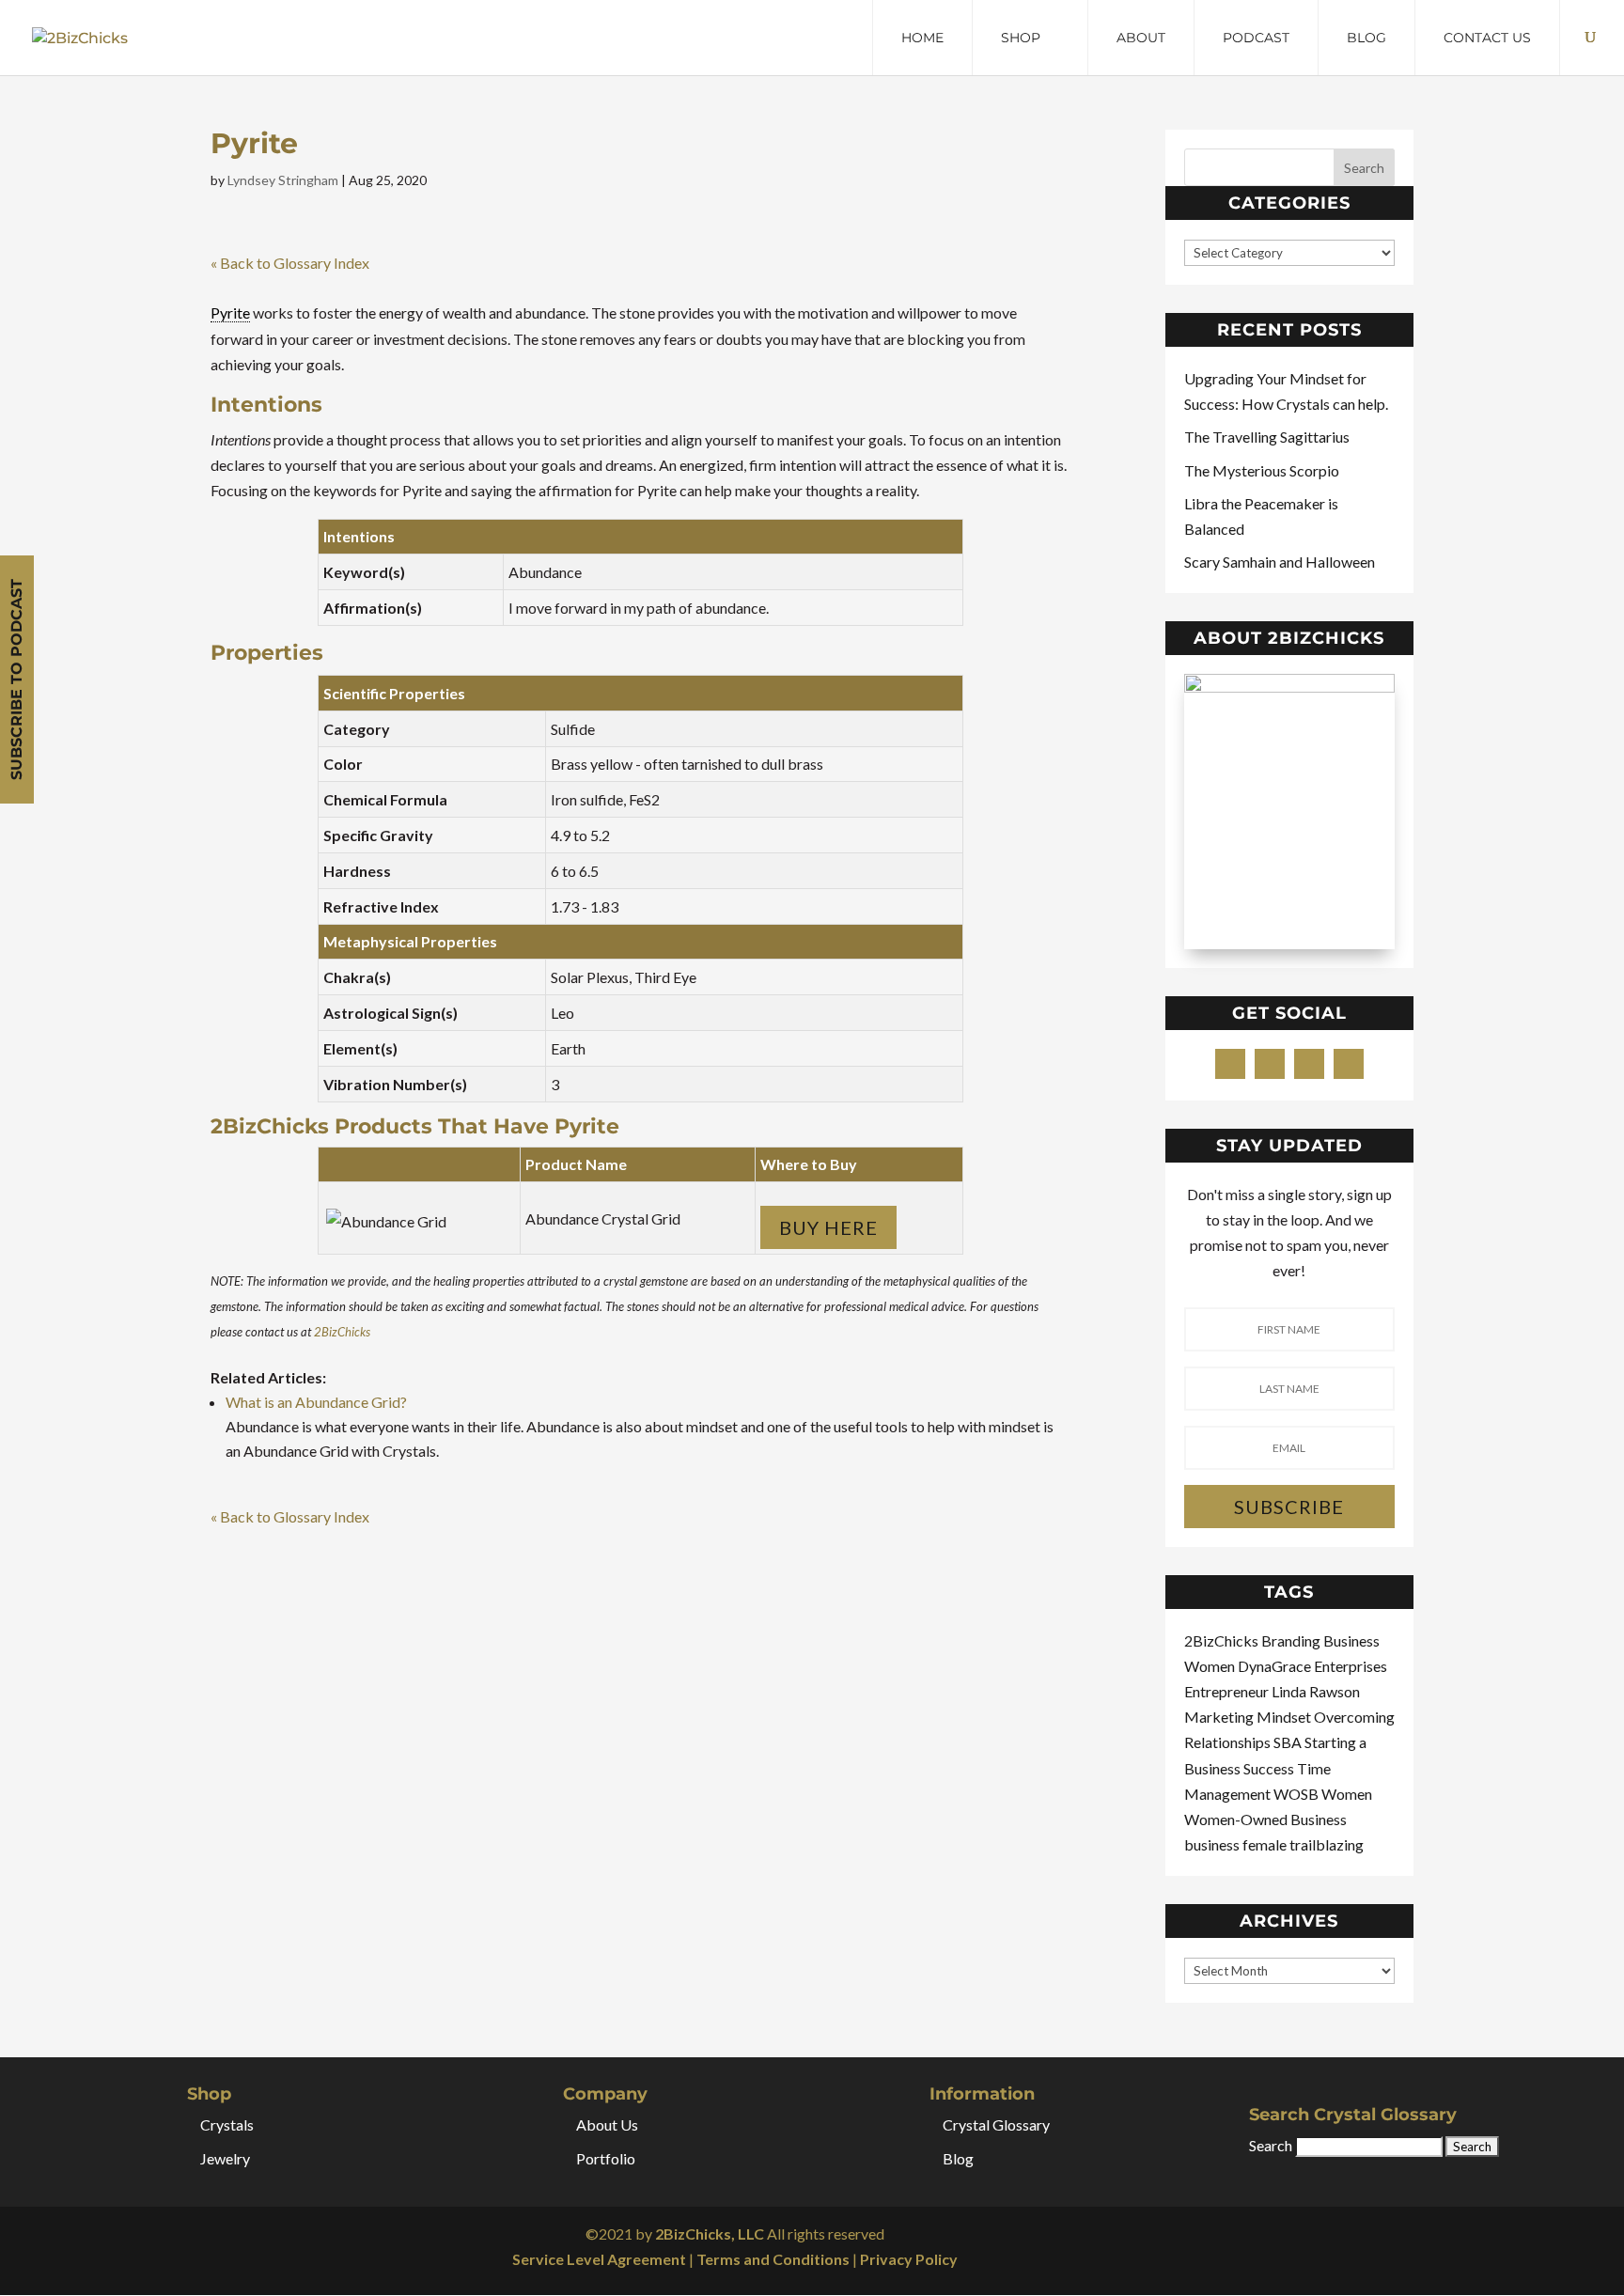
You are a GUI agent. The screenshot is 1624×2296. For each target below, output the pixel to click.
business (1213, 1844)
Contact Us (1487, 38)
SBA (1289, 1742)
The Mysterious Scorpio (1262, 470)
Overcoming (1354, 1717)
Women (1347, 1794)
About (1141, 38)
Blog (1366, 38)
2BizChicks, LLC (710, 2234)
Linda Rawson (1316, 1691)
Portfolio (606, 2158)
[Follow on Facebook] (1230, 1064)
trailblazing (1327, 1844)
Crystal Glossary (996, 2124)
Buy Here (828, 1227)
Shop (1021, 38)
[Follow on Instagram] (1309, 1064)
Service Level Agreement (599, 2259)
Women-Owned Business (1265, 1819)
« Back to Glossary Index (290, 263)
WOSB (1297, 1794)
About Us (607, 2124)
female (1266, 1844)
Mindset (1285, 1717)
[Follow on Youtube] (1349, 1064)
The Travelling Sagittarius (1267, 437)
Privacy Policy (909, 2259)
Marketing (1220, 1717)
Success (1270, 1768)
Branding (1292, 1640)
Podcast (1256, 38)
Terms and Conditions (773, 2259)
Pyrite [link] (230, 312)
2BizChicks (342, 1332)
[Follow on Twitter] (1270, 1064)
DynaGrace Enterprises (1312, 1666)
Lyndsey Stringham (283, 180)
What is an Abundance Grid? (316, 1402)
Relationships (1229, 1742)
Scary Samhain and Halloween (1280, 562)
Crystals (227, 2124)
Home (922, 38)
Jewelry (225, 2158)
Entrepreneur (1228, 1691)
